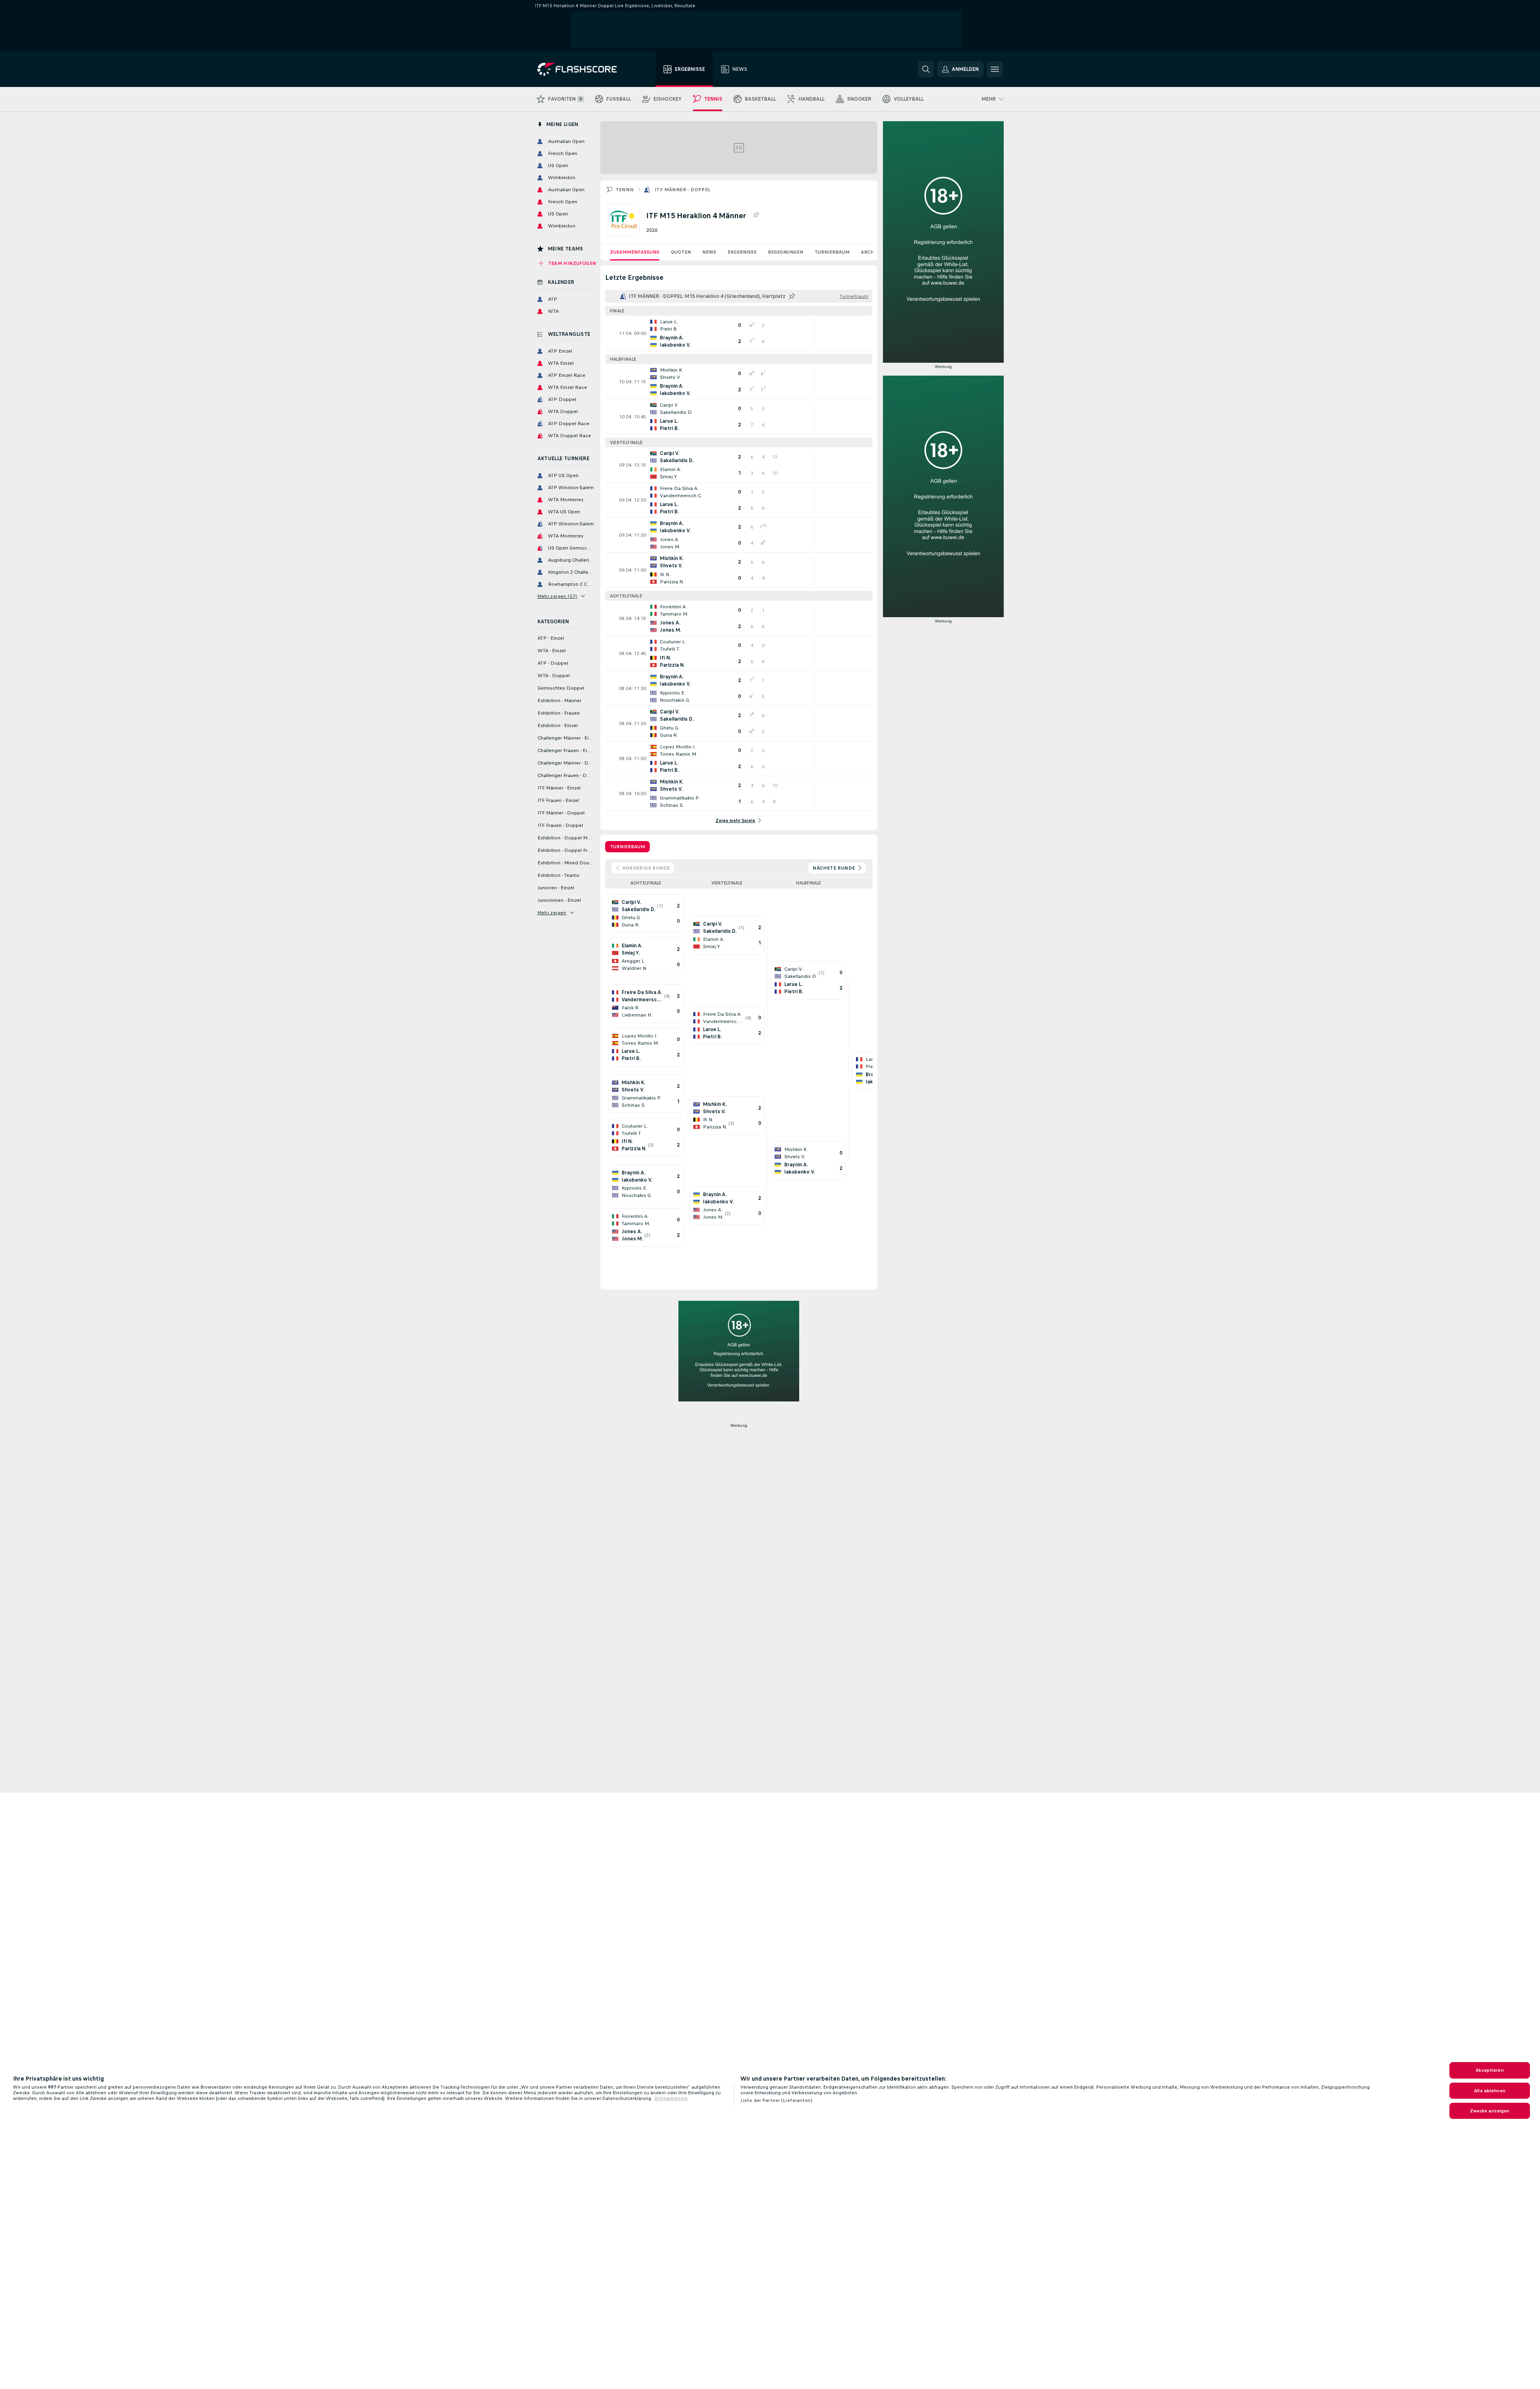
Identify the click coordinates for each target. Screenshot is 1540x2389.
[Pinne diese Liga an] (756, 215)
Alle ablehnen (1490, 2091)
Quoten (681, 252)
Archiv (870, 252)
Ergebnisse (742, 252)
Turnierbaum (832, 252)
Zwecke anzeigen (1490, 2111)
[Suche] (926, 69)
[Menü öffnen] (995, 69)
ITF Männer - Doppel (683, 190)
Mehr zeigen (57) (557, 596)
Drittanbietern (671, 2098)
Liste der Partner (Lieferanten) (776, 2100)
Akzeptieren (1489, 2070)
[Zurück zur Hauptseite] (583, 69)
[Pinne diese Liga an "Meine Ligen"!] (792, 296)
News (709, 252)
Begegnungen (786, 252)
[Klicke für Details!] (739, 333)
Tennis (625, 190)
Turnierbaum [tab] (627, 847)
